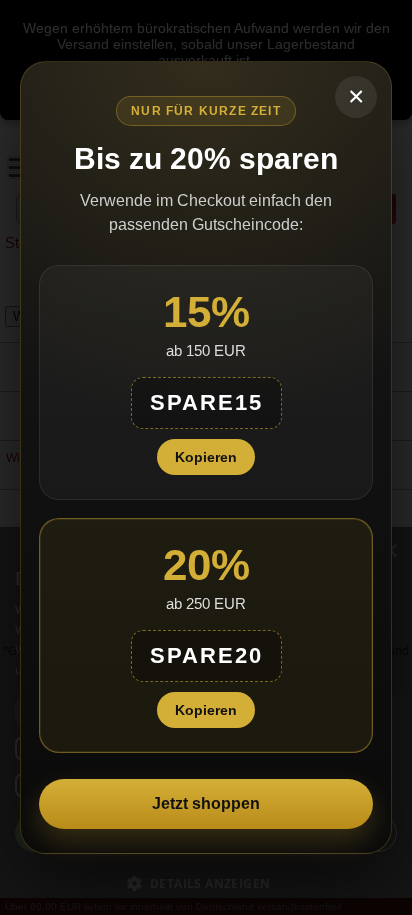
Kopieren (206, 457)
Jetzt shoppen (206, 803)
